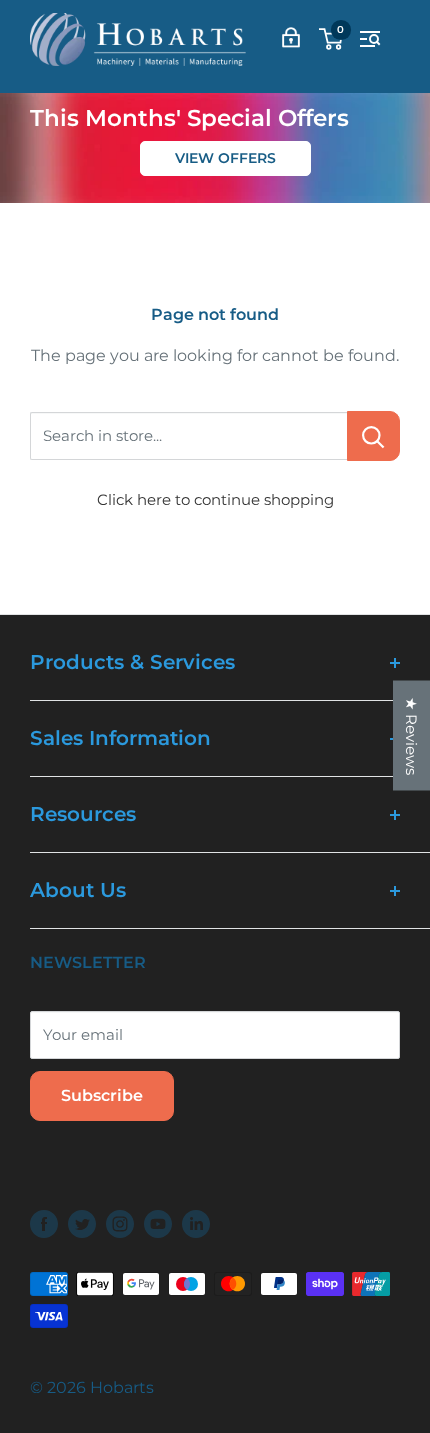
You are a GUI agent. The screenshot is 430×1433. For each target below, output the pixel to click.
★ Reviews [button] (411, 735)
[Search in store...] (373, 436)
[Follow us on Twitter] (82, 1224)
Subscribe (102, 1095)
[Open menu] (370, 39)
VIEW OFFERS (225, 158)
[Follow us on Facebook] (44, 1224)
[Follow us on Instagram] (120, 1224)
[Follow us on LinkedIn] (196, 1224)
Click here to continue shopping (215, 499)
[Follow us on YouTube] (158, 1224)
